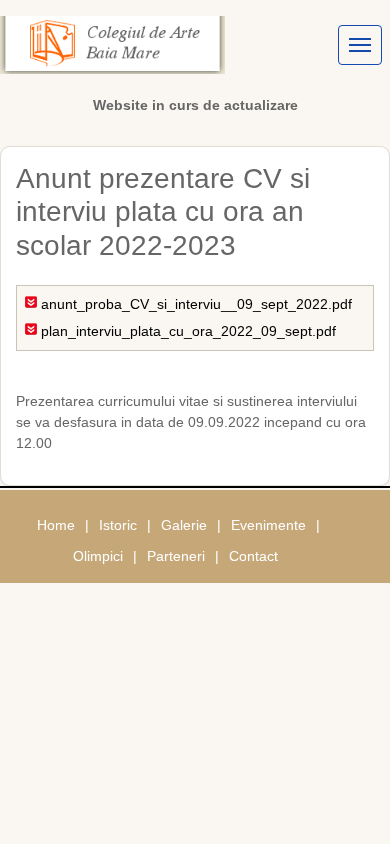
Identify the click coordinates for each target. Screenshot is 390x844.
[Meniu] (360, 45)
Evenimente (268, 525)
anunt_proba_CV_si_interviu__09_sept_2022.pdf (196, 304)
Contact (253, 556)
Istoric (118, 525)
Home (56, 525)
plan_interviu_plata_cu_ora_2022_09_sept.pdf (188, 331)
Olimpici (98, 556)
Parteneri (176, 556)
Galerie (184, 525)
